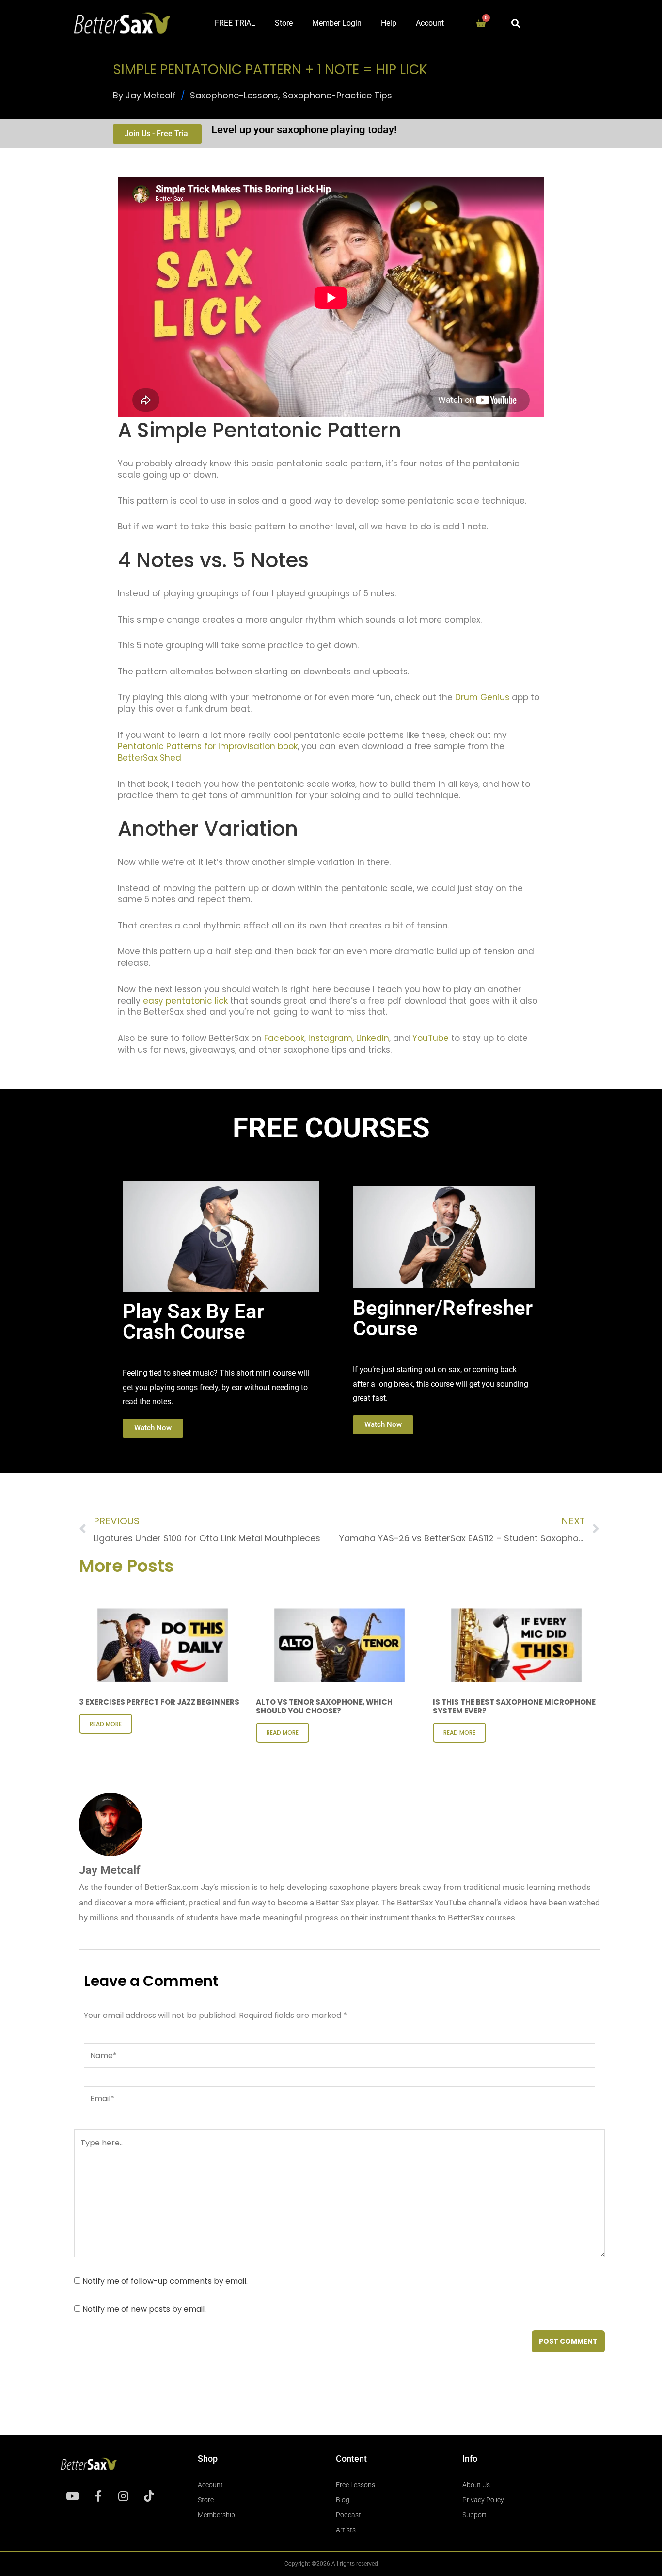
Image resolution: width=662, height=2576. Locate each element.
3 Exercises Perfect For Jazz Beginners (159, 1702)
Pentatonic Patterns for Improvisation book (208, 746)
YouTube (431, 1038)
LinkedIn (373, 1038)
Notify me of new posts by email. (144, 2309)
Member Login (337, 23)
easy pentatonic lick (185, 1001)
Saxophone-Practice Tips (337, 95)
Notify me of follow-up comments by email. (165, 2281)
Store (284, 23)
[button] (516, 23)
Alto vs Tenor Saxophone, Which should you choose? (324, 1706)
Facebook (284, 1038)
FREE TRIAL (235, 23)
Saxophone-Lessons (234, 95)
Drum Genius (482, 697)
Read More (106, 1724)
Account (430, 23)
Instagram (329, 1038)
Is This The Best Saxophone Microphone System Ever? (514, 1706)
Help (389, 23)
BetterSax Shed (150, 758)
